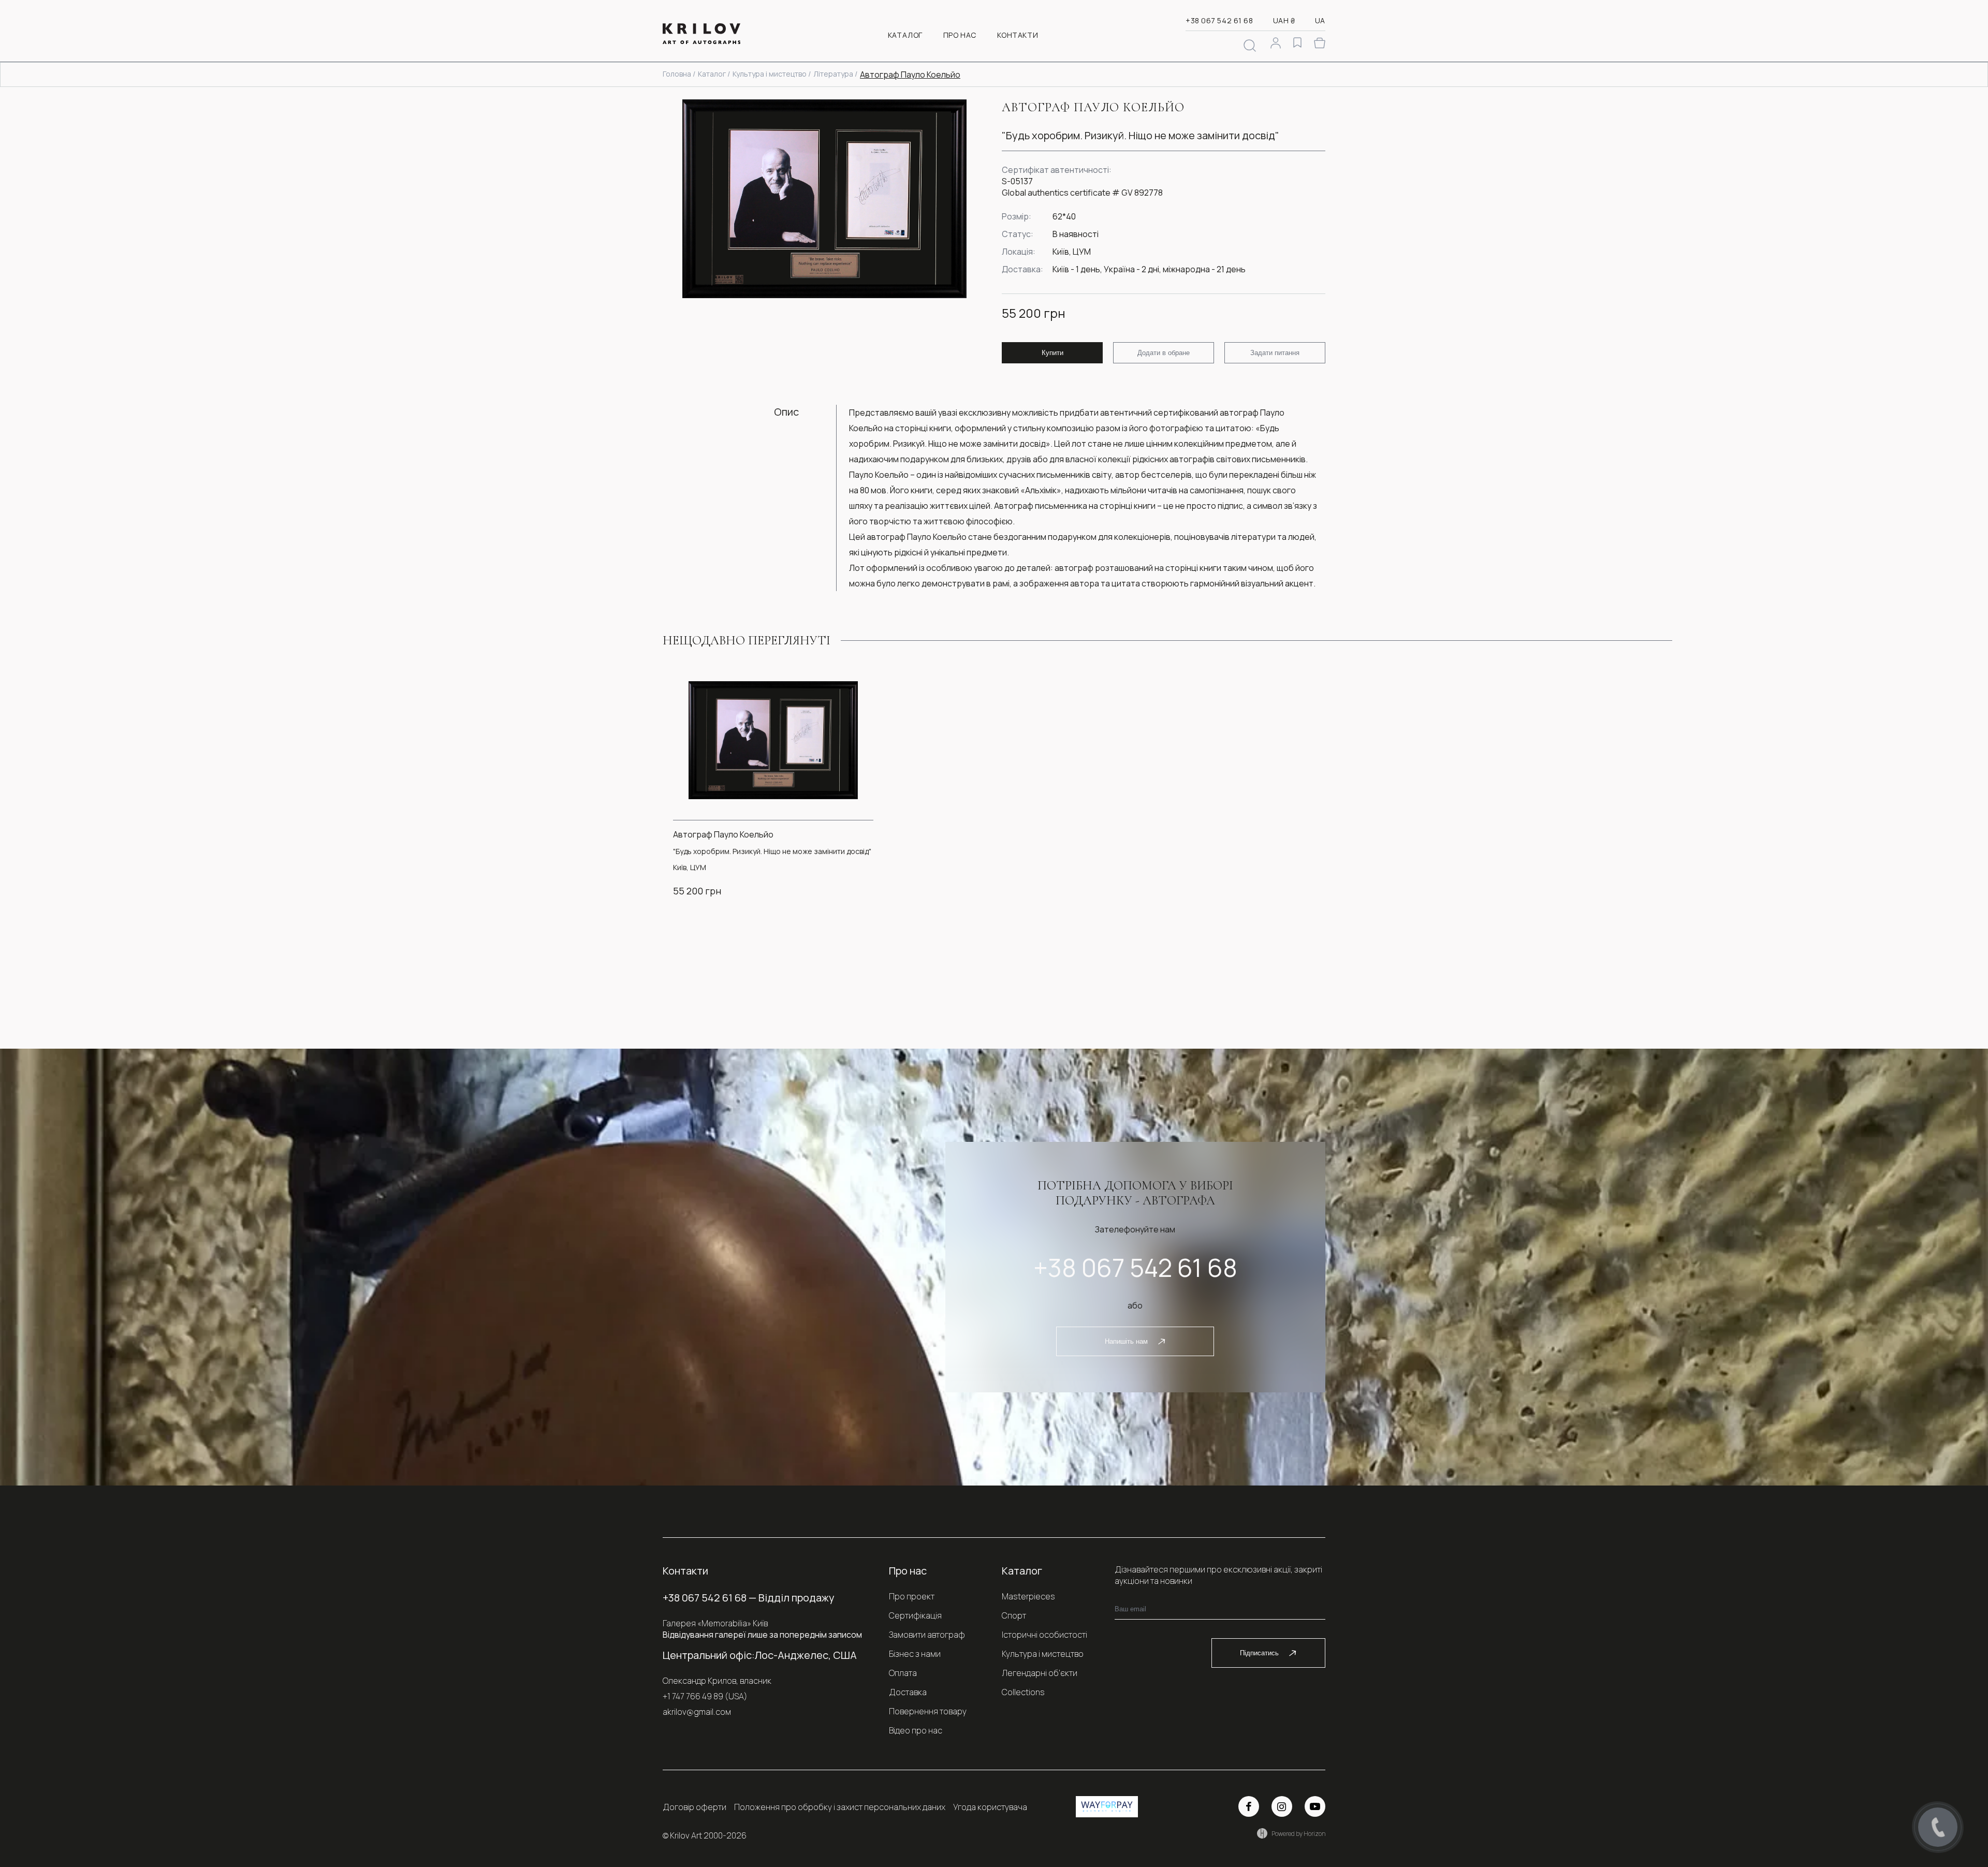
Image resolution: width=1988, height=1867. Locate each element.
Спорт (1014, 1615)
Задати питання (1275, 353)
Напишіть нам (1126, 1341)
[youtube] (1315, 1806)
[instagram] (1282, 1806)
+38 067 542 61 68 (1219, 20)
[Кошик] (1320, 43)
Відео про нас (916, 1730)
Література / (835, 74)
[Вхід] (1276, 44)
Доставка (908, 1692)
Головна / (679, 74)
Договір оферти (695, 1807)
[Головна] (701, 35)
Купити (1053, 353)
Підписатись (1259, 1653)
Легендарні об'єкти (1040, 1673)
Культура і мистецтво (1043, 1654)
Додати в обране (1164, 353)
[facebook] (1249, 1806)
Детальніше (764, 916)
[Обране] (1297, 43)
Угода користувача (990, 1807)
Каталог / (714, 74)
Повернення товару (928, 1711)
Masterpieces (1028, 1596)
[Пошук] (1250, 46)
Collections (1023, 1692)
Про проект (912, 1596)
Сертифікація (915, 1615)
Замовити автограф (927, 1635)
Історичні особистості (1044, 1635)
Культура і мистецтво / (772, 74)
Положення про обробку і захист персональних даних (840, 1807)
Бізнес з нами (915, 1654)
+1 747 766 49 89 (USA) (705, 1696)
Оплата (903, 1673)
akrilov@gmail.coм (697, 1712)
